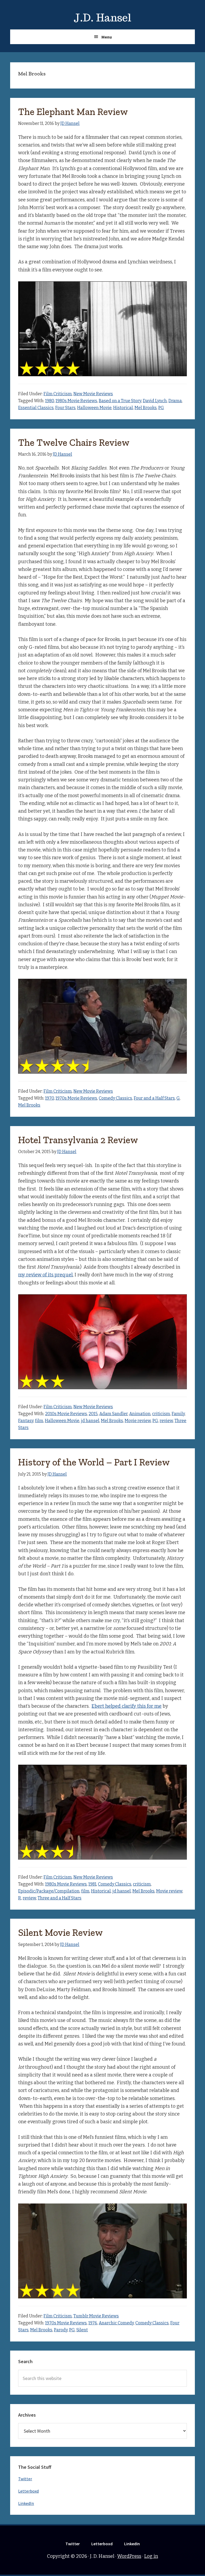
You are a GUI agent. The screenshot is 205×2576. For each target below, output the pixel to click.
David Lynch (155, 401)
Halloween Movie (94, 408)
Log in (151, 2556)
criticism (161, 1414)
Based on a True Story (120, 401)
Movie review (138, 1421)
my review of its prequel (45, 1275)
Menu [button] (107, 37)
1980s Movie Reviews (76, 401)
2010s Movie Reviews (66, 1414)
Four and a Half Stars (154, 1098)
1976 (93, 2323)
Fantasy (26, 1421)
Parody (61, 2330)
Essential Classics (36, 408)
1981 (92, 1884)
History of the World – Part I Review (94, 1462)
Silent (82, 2330)
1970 (50, 1098)
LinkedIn (26, 2503)
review (166, 1421)
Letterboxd (28, 2491)
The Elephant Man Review (73, 112)
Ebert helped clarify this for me (127, 1706)
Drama (175, 401)
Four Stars (65, 408)
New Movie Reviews (93, 394)
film (39, 1421)
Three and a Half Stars (60, 1898)
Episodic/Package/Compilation (49, 1891)
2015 (93, 1414)
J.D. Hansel (102, 18)
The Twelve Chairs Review (74, 442)
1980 (50, 401)
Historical (123, 408)
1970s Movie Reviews (76, 1098)
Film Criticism (58, 394)
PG (161, 408)
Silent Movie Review (60, 1932)
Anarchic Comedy (116, 2323)
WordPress (129, 2556)
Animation (140, 1414)
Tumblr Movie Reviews (96, 2316)
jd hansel (90, 1421)
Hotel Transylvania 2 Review (78, 1140)
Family (178, 1414)
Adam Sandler (113, 1414)
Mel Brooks (146, 408)
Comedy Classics (115, 1098)
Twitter (25, 2479)
